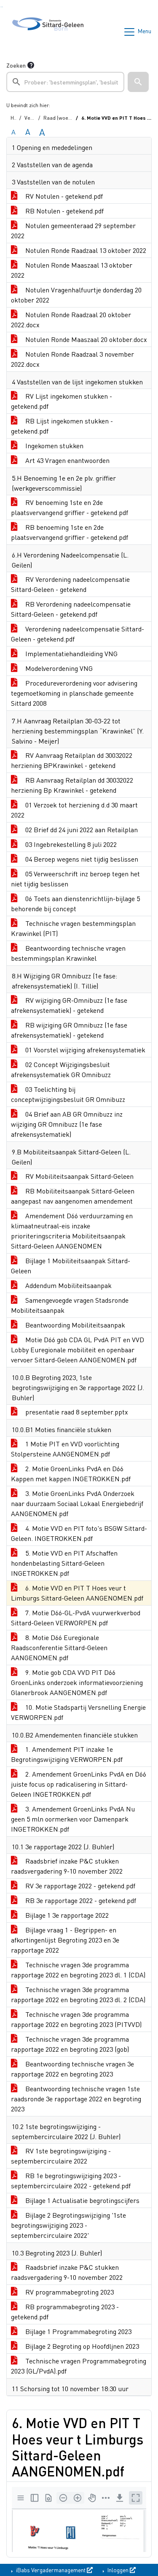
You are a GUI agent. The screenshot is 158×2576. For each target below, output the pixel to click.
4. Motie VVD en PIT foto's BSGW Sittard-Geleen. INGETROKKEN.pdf (79, 1533)
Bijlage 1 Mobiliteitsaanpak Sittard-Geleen (71, 1266)
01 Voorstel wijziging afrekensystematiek (84, 1050)
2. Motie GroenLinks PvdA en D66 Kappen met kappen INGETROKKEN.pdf (71, 1473)
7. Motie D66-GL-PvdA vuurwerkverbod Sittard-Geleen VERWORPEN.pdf (76, 1618)
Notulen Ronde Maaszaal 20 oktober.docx (85, 339)
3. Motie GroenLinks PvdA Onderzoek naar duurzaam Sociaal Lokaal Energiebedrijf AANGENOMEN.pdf (77, 1503)
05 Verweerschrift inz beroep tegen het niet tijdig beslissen (75, 879)
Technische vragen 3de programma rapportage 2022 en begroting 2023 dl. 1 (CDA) (78, 1970)
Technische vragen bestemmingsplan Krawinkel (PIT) (73, 928)
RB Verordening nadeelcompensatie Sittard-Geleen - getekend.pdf (71, 609)
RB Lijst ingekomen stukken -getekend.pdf (62, 426)
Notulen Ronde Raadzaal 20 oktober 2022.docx (71, 319)
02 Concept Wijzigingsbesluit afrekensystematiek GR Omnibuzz (61, 1069)
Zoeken (16, 65)
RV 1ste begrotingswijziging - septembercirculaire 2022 (61, 2156)
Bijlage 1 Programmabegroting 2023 (78, 2331)
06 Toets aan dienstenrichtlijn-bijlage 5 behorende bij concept (75, 903)
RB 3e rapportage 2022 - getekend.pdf (80, 1900)
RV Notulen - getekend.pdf (63, 196)
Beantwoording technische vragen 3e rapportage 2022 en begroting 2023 (72, 2069)
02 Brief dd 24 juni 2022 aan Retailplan (81, 829)
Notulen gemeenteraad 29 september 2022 (73, 230)
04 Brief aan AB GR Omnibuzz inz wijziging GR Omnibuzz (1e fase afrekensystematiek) (67, 1124)
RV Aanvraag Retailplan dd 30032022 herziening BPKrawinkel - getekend (72, 760)
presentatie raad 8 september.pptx (76, 1412)
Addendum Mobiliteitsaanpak (68, 1285)
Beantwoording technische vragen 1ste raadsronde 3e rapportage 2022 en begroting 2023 (76, 2099)
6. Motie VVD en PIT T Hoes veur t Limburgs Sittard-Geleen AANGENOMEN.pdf (77, 1593)
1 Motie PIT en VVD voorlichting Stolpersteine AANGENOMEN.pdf (65, 1449)
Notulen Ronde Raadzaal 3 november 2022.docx (72, 359)
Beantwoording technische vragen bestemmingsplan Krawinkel (68, 953)
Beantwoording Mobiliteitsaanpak (74, 1325)
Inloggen (118, 2570)
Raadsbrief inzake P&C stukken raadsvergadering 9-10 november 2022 (67, 1866)
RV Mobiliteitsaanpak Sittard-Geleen (79, 1176)
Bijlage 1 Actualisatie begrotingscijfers (82, 2200)
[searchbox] (65, 82)
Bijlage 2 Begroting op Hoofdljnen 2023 (81, 2346)
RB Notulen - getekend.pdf (64, 211)
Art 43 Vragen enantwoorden (67, 460)
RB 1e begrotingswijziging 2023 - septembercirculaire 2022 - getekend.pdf (71, 2180)
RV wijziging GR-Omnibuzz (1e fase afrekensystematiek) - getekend (69, 1005)
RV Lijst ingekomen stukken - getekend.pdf (62, 401)
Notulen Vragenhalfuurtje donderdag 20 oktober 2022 (76, 295)
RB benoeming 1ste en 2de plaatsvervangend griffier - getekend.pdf (70, 532)
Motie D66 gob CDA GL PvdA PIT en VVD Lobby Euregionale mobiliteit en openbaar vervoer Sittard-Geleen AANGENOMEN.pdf (78, 1350)
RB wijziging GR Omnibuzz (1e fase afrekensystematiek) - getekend (69, 1030)
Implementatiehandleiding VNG (71, 653)
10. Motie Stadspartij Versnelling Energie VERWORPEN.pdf (78, 1712)
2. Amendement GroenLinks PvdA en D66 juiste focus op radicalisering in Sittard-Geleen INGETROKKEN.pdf (79, 1784)
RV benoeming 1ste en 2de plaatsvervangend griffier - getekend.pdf (70, 507)
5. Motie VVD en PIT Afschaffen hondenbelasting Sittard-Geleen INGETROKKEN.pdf (64, 1563)
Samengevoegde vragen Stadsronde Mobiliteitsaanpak (70, 1305)
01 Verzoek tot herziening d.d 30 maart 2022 (74, 810)
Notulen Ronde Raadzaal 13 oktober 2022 (85, 250)
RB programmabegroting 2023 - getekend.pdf (65, 2312)
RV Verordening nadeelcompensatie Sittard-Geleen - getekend (70, 584)
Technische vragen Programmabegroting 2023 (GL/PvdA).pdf (79, 2366)
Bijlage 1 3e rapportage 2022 (66, 1915)
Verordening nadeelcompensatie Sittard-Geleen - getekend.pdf (78, 634)
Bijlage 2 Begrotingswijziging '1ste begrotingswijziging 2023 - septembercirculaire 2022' (68, 2225)
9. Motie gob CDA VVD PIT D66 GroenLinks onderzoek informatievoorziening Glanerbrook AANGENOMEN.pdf (77, 1682)
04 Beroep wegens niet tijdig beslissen (81, 859)
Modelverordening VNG (58, 668)
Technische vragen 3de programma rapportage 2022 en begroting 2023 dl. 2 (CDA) (78, 1994)
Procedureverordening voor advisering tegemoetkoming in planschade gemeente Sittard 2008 (74, 693)
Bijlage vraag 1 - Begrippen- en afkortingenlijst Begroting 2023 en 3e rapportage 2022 (65, 1940)
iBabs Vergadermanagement (51, 2570)
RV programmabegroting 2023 (69, 2292)
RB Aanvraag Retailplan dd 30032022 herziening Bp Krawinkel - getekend (72, 785)
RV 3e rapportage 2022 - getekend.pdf (79, 1886)
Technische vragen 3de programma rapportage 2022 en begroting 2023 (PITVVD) (76, 2019)
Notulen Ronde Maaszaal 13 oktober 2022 (72, 270)
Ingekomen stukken (54, 446)
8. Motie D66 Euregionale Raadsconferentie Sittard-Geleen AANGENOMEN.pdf (59, 1647)
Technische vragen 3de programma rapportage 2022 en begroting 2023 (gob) (70, 2044)
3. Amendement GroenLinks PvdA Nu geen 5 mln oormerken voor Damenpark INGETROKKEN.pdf (73, 1819)
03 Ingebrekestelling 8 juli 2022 (70, 844)
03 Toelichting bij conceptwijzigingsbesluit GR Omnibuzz (68, 1094)
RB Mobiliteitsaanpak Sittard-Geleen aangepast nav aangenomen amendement (73, 1196)
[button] (138, 82)
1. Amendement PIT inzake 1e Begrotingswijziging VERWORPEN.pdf (67, 1754)
